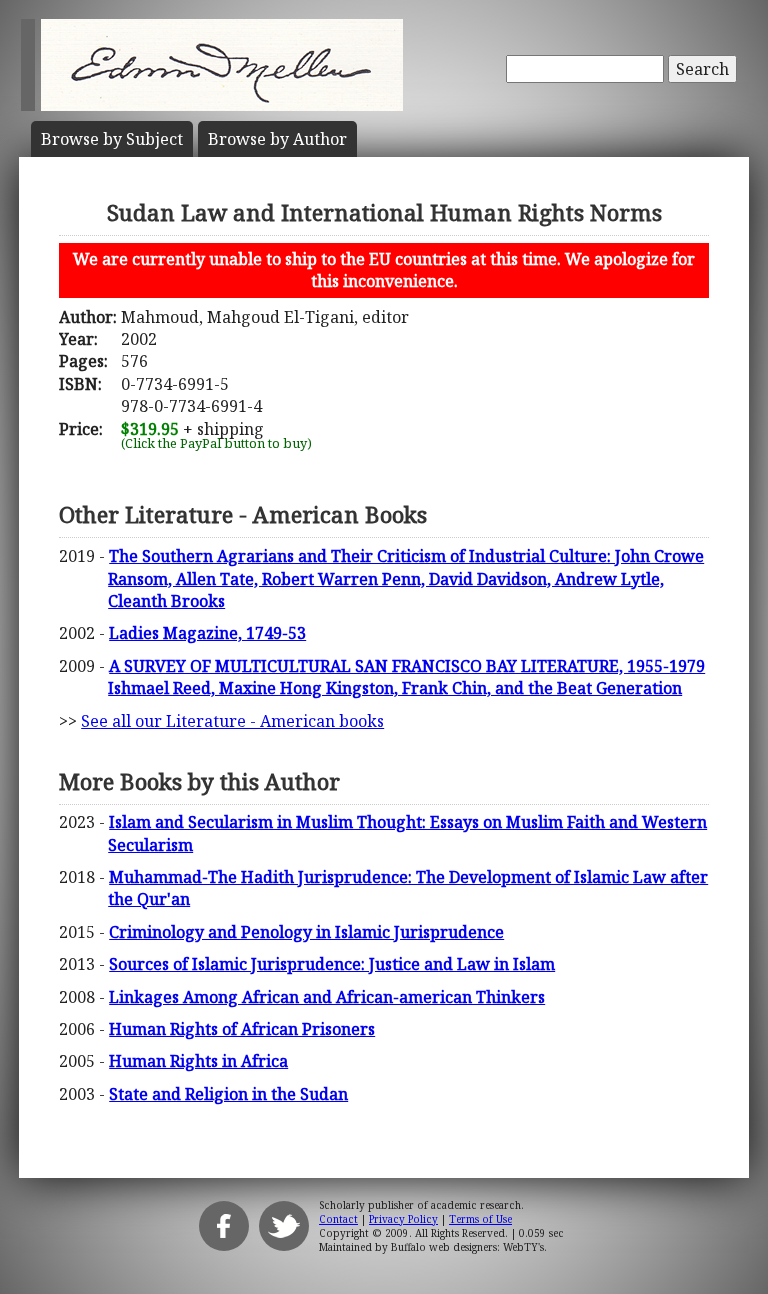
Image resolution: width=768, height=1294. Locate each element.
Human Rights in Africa (198, 1061)
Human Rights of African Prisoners (242, 1029)
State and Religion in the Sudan (228, 1094)
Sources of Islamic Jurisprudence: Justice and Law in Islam (332, 964)
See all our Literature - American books (232, 721)
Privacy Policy (403, 1219)
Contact (338, 1219)
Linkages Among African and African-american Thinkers (327, 997)
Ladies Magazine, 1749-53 (207, 633)
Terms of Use (480, 1219)
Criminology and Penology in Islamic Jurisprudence (306, 932)
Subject (112, 139)
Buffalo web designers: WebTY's (467, 1247)
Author (277, 139)
